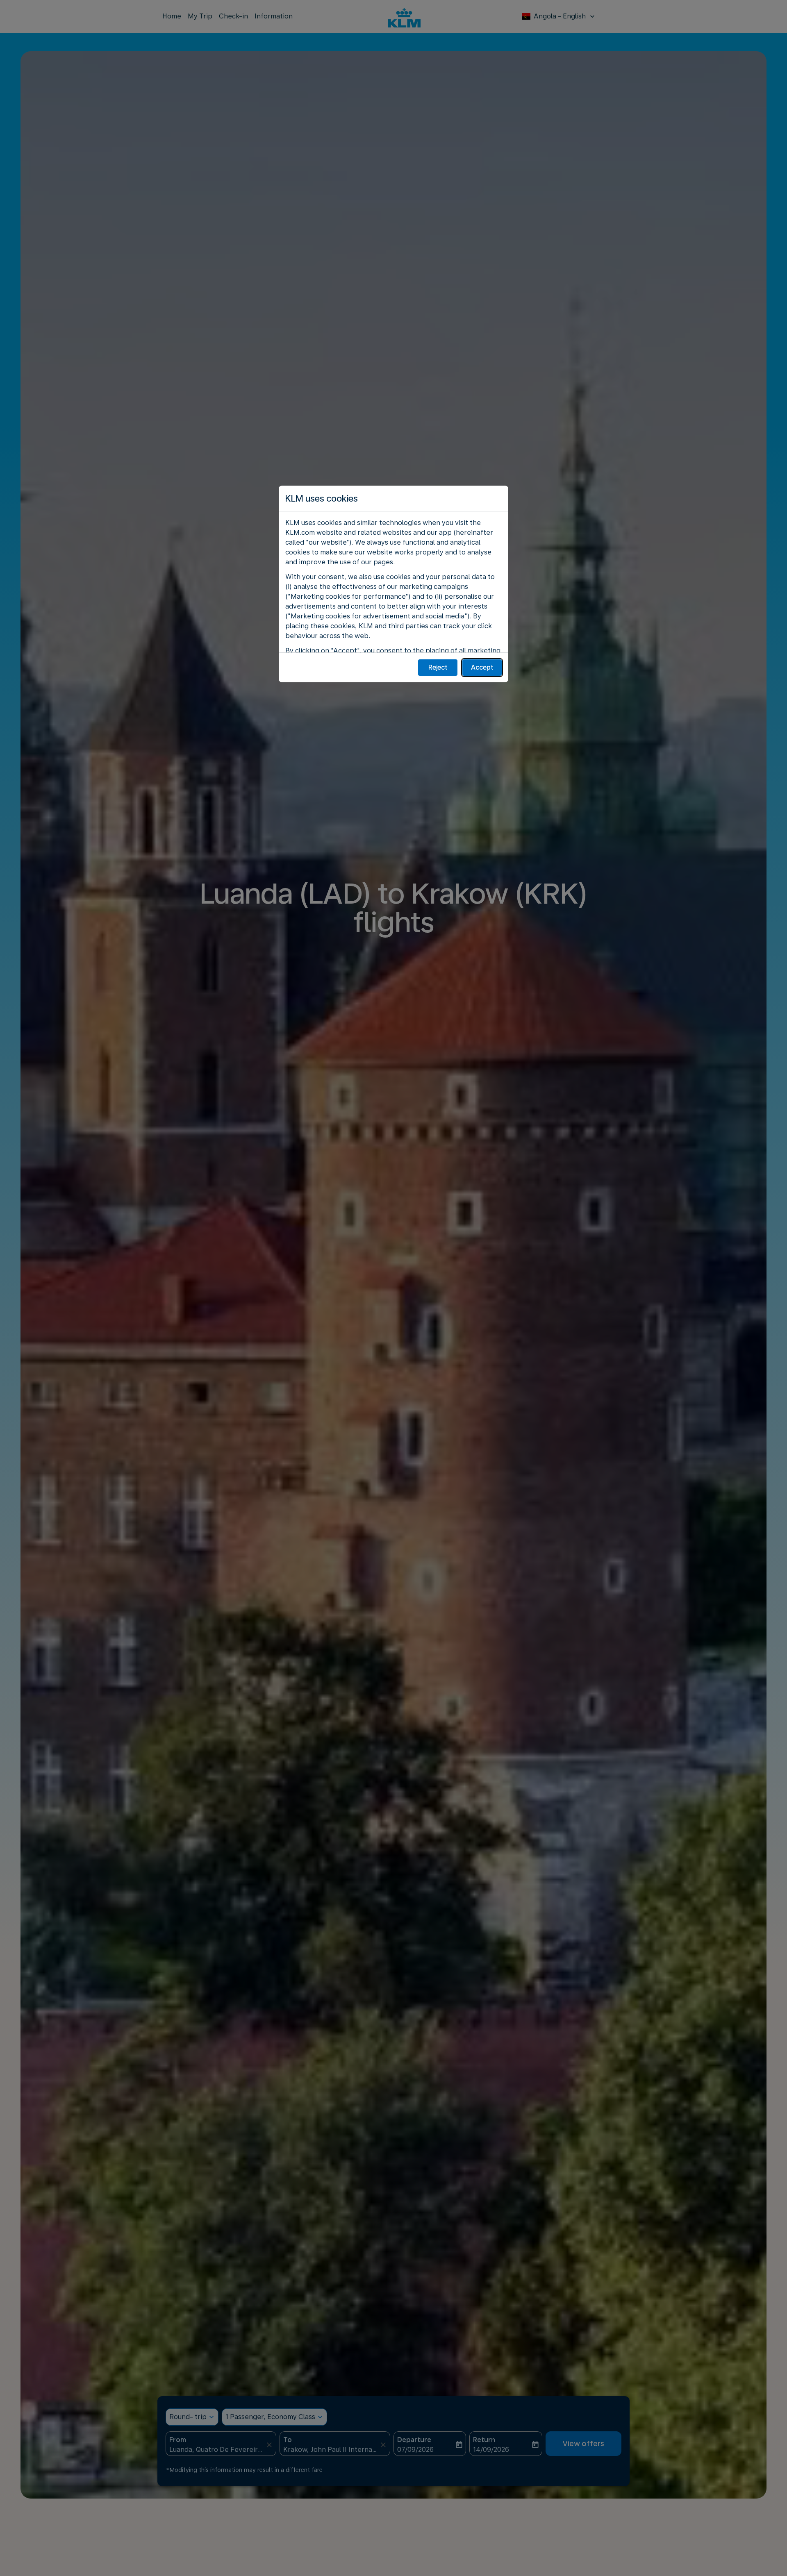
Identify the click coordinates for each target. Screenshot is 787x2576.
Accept (482, 667)
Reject (438, 667)
